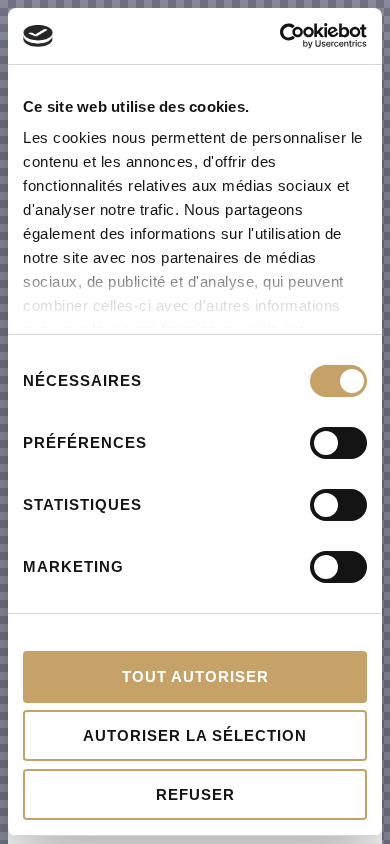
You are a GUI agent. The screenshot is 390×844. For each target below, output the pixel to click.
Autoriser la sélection (195, 735)
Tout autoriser (195, 676)
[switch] (338, 443)
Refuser (195, 794)
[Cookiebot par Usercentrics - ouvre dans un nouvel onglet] (280, 36)
